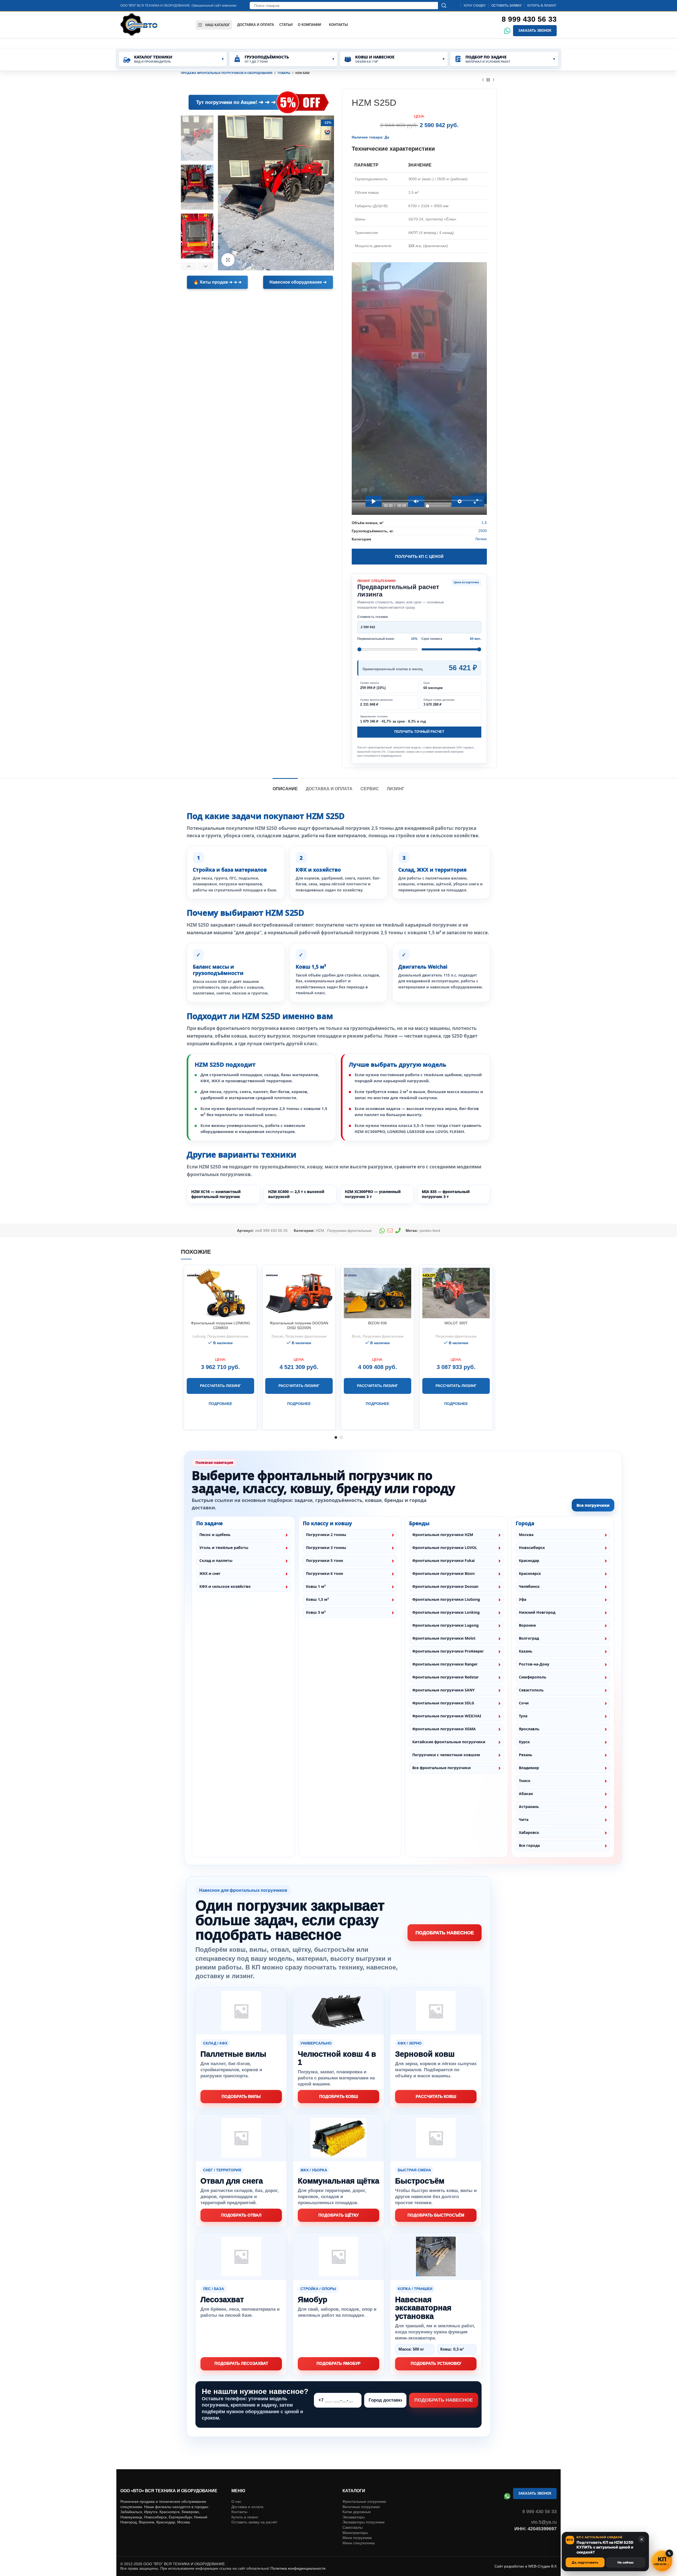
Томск (525, 1781)
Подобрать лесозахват (241, 2363)
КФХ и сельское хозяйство (225, 1586)
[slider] (417, 500)
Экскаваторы (354, 2517)
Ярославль (529, 1729)
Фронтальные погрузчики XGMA (444, 1729)
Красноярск (530, 1573)
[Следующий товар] (493, 80)
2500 (483, 531)
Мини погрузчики (357, 2538)
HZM (320, 1231)
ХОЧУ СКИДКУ (475, 6)
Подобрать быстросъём (436, 2215)
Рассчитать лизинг (220, 1386)
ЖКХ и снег (210, 1573)
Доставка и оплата (247, 2507)
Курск (524, 1742)
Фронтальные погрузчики (364, 2501)
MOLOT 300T (456, 1323)
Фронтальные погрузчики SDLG (443, 1703)
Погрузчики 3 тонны (326, 1548)
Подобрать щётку (338, 2215)
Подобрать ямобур (338, 2363)
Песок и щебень (215, 1535)
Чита (524, 1819)
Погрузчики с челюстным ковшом (446, 1755)
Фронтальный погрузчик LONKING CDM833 (221, 1325)
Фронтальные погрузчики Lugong (445, 1625)
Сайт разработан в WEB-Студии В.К (526, 2566)
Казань (526, 1651)
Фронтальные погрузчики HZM (443, 1535)
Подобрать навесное (445, 1933)
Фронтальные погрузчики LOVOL (445, 1548)
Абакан (526, 1794)
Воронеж (527, 1625)
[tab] (285, 786)
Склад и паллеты (216, 1560)
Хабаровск (529, 1832)
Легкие (481, 539)
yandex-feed (430, 1231)
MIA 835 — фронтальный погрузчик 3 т (446, 1194)
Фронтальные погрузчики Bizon (443, 1573)
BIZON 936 (378, 1323)
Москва (526, 1535)
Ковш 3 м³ (316, 1612)
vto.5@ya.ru (544, 2522)
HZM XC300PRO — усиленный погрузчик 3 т (373, 1194)
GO (187, 102)
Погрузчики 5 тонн (324, 1560)
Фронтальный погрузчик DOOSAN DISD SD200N (299, 1325)
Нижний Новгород (537, 1612)
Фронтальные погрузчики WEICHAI (447, 1716)
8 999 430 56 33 (529, 19)
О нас (236, 2501)
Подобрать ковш (339, 2096)
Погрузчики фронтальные (349, 1231)
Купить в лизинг (245, 2517)
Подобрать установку (436, 2363)
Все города (529, 1845)
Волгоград (529, 1638)
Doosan (277, 1336)
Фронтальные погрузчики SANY (443, 1690)
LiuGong (199, 1336)
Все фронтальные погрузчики (442, 1768)
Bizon (356, 1336)
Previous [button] (189, 266)
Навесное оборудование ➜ (298, 282)
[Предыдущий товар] (483, 80)
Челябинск (529, 1586)
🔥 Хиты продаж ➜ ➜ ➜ (217, 282)
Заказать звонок (535, 31)
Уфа (523, 1599)
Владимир (529, 1768)
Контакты (239, 2512)
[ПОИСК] (444, 6)
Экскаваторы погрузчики (363, 2522)
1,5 (484, 522)
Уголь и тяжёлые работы (224, 1548)
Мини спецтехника (359, 2543)
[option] (197, 138)
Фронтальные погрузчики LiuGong (446, 1599)
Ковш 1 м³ (316, 1586)
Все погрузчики (593, 1505)
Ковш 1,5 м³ (317, 1599)
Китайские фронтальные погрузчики (449, 1742)
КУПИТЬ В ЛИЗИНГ (542, 6)
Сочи (524, 1703)
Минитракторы (355, 2533)
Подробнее (220, 1404)
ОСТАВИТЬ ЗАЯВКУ (507, 6)
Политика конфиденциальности (298, 2568)
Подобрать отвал (241, 2215)
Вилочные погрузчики (361, 2507)
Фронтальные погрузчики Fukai (443, 1560)
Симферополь (533, 1677)
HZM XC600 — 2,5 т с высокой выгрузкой (296, 1194)
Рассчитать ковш (436, 2096)
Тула (523, 1716)
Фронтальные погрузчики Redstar (445, 1677)
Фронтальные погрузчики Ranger (445, 1664)
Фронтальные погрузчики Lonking (446, 1612)
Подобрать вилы (241, 2096)
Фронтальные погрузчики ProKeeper (448, 1651)
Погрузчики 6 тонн (324, 1573)
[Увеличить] (228, 260)
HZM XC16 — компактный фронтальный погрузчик (216, 1194)
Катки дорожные (357, 2512)
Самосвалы (353, 2527)
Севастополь (531, 1690)
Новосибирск (532, 1548)
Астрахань (529, 1807)
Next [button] (206, 266)
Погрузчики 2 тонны (326, 1535)
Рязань (526, 1755)
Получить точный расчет (419, 732)
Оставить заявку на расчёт (254, 2522)
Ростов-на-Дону (534, 1664)
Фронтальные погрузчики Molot (444, 1638)
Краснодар (529, 1560)
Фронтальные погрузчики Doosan (445, 1586)
